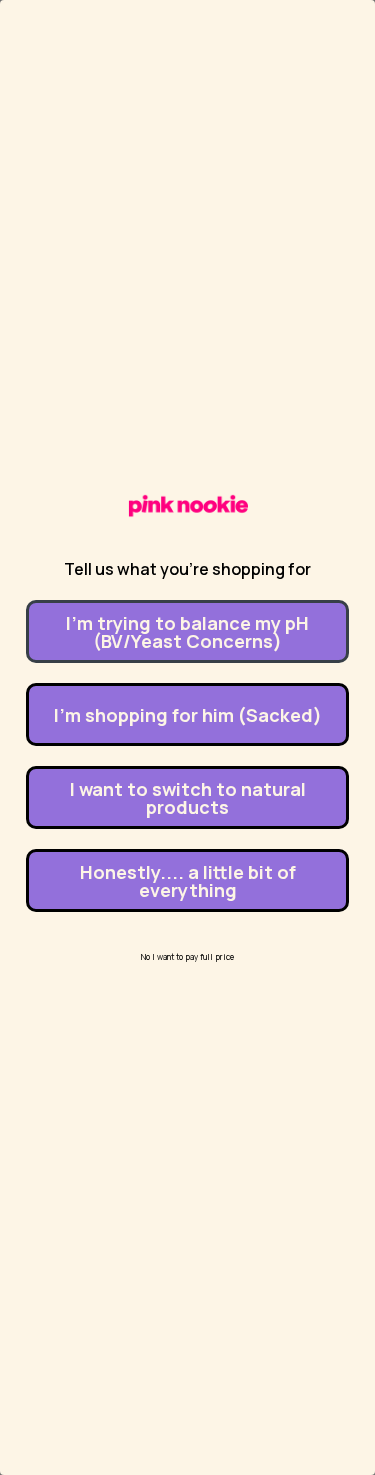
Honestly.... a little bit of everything (188, 881)
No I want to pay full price (187, 956)
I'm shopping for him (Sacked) (188, 715)
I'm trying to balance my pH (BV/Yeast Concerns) (187, 632)
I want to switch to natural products (188, 798)
